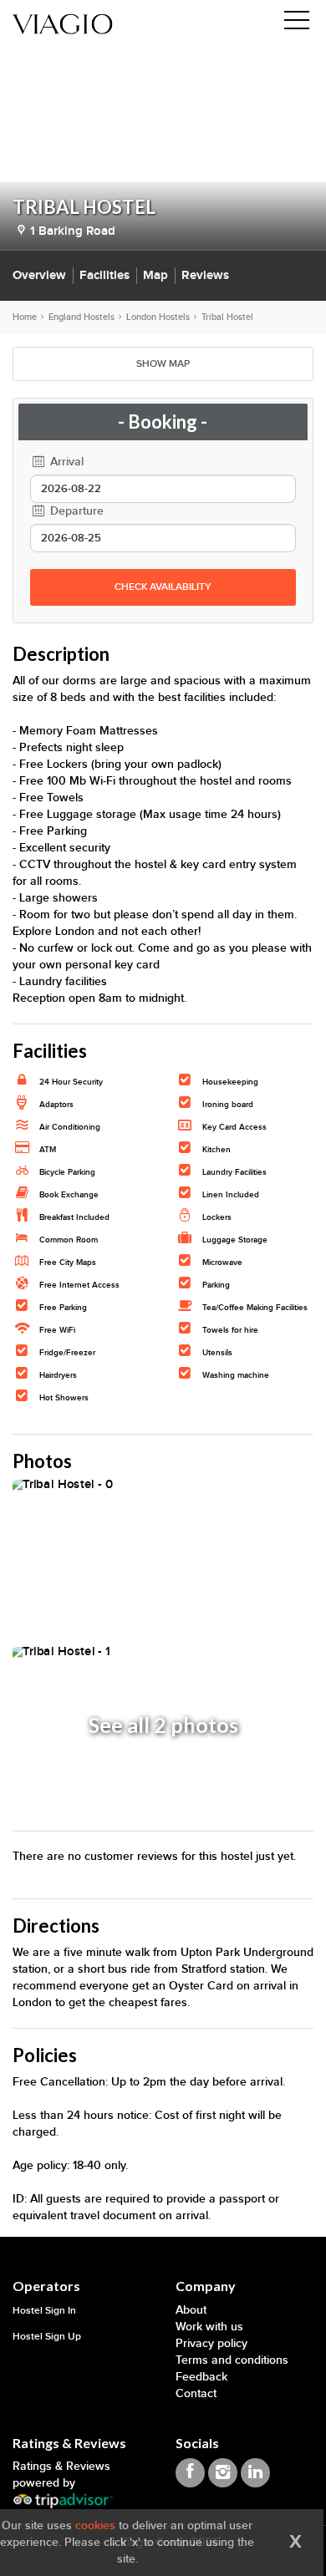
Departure (75, 511)
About (191, 2310)
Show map (163, 364)
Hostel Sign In (44, 2311)
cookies (95, 2525)
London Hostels (158, 317)
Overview (39, 275)
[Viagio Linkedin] (255, 2473)
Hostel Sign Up (47, 2337)
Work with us (209, 2327)
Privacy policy (211, 2343)
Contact (196, 2393)
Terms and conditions (232, 2360)
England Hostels (81, 317)
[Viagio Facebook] (190, 2473)
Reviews (205, 275)
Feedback (201, 2377)
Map (155, 275)
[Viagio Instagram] (223, 2473)
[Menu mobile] (297, 23)
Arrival (65, 462)
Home (25, 317)
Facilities (104, 275)
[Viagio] (63, 23)
